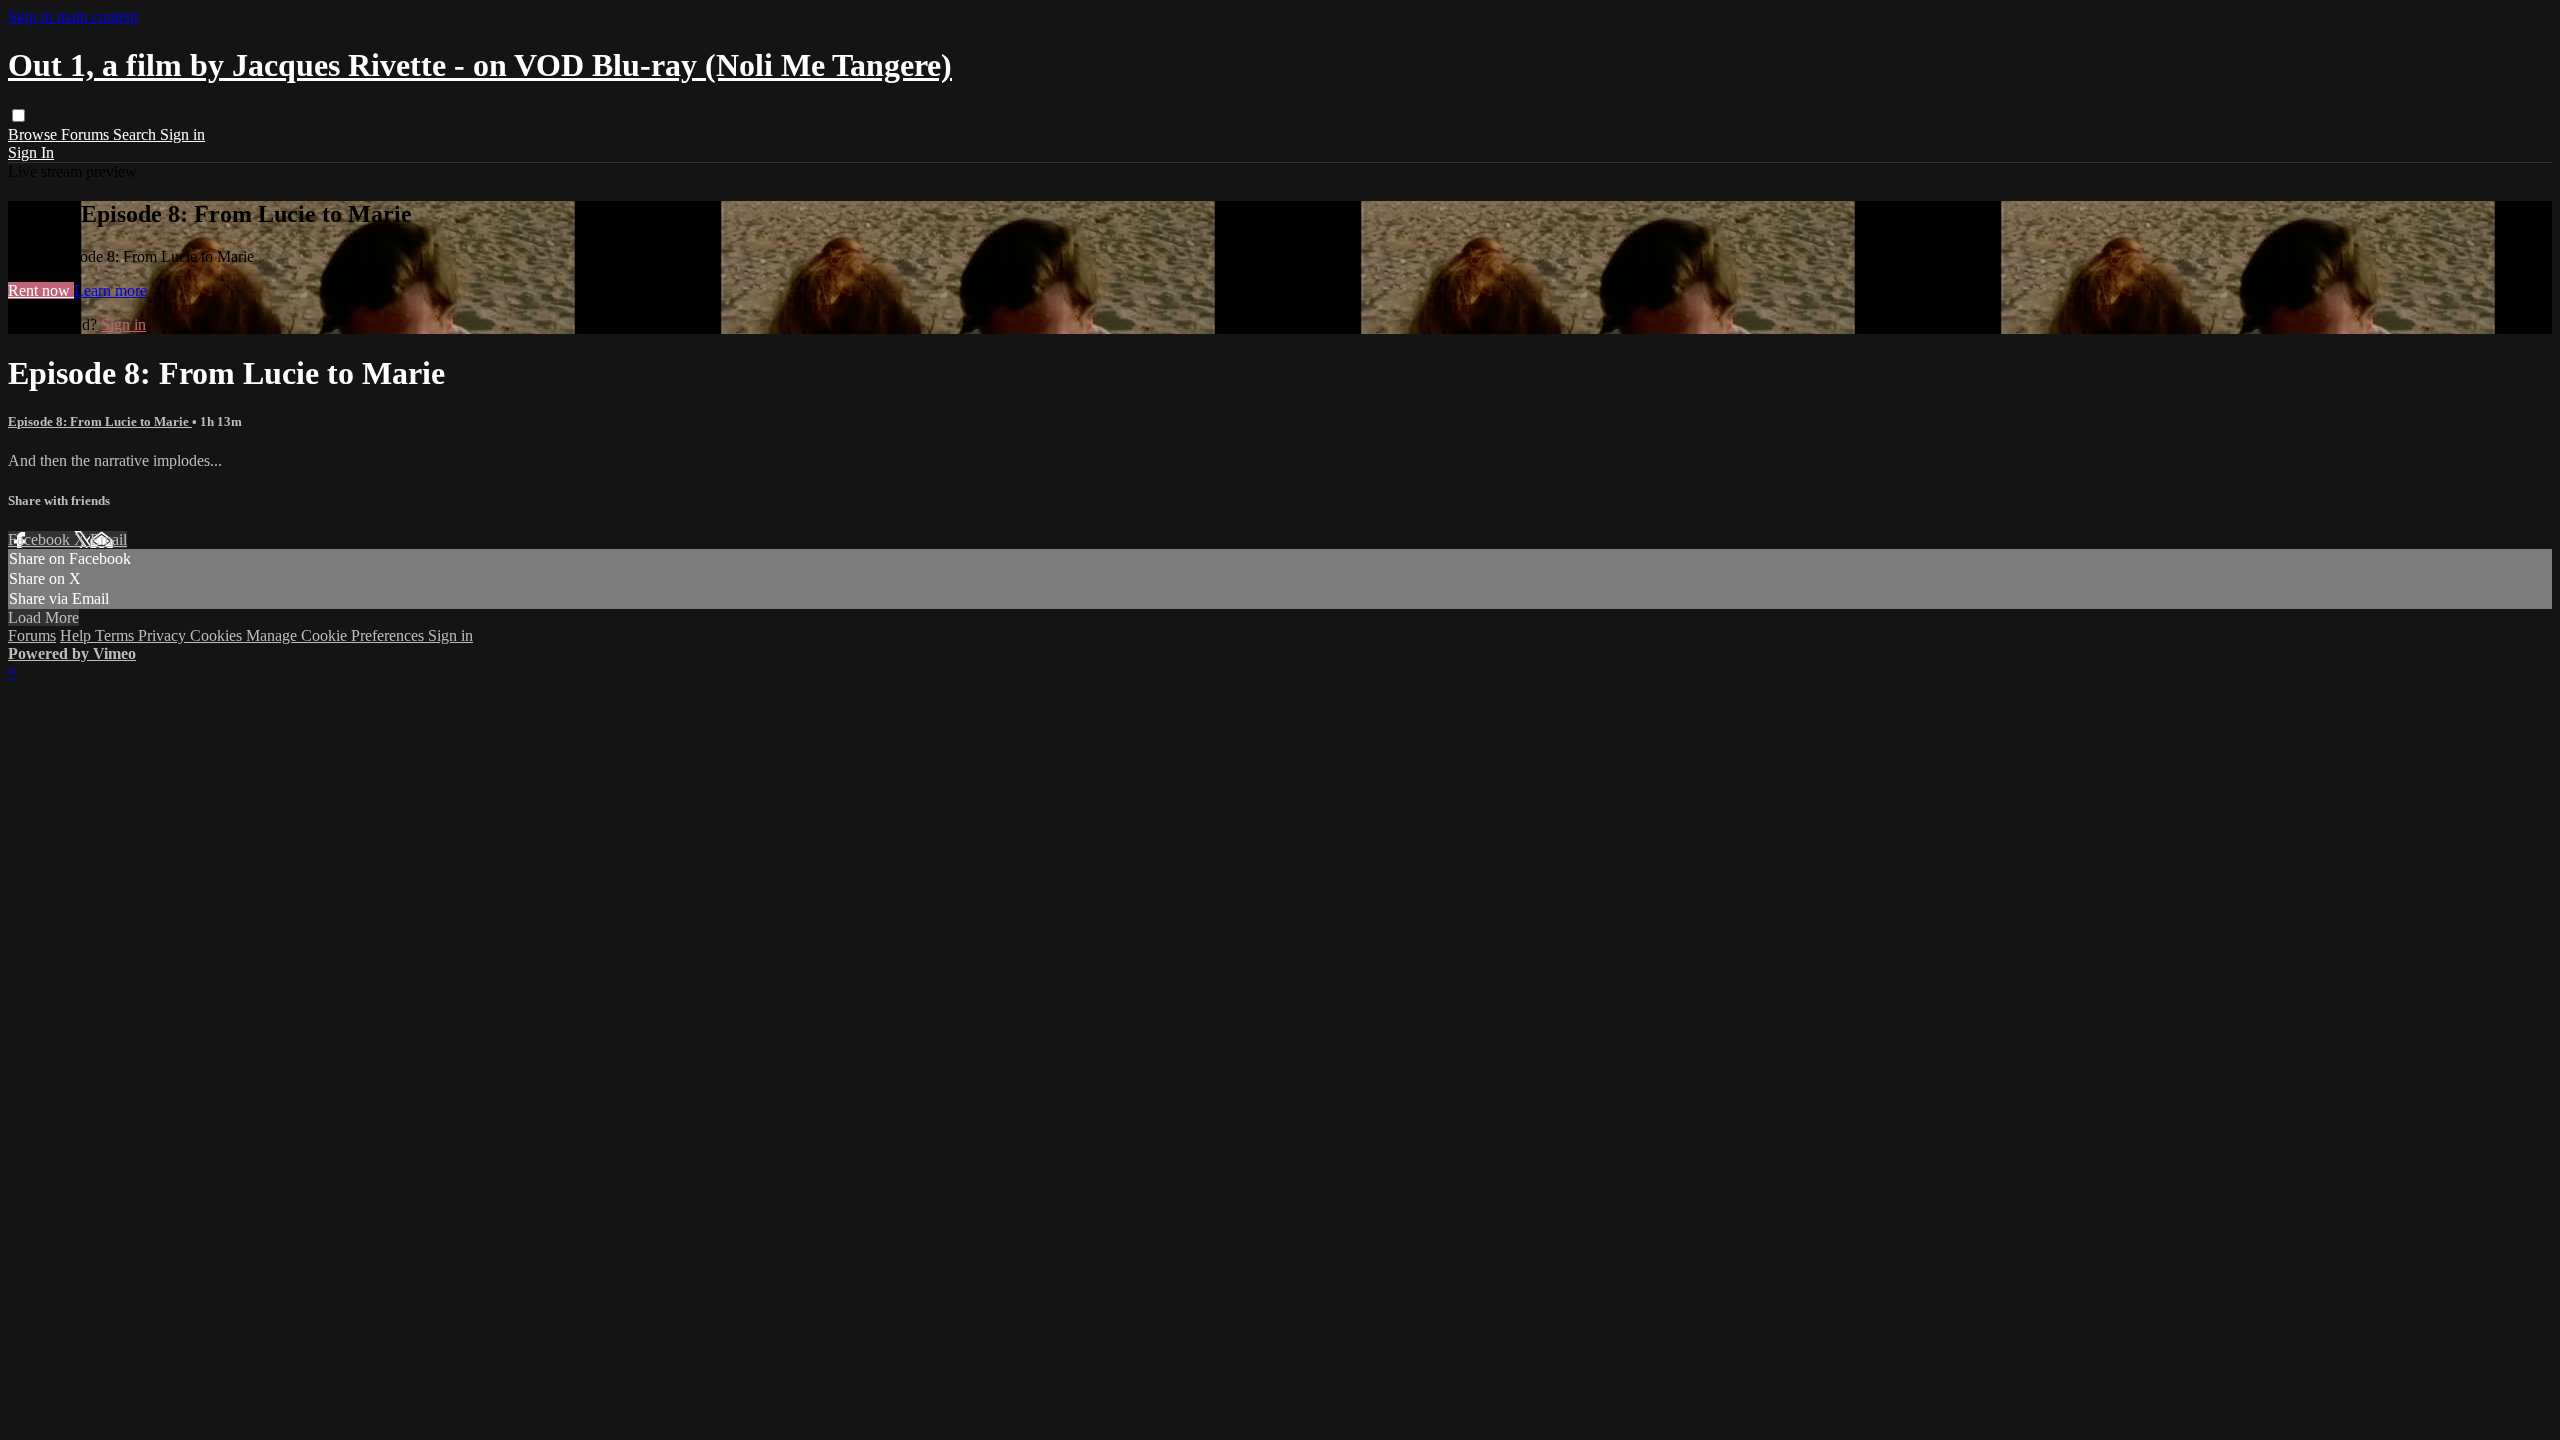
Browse (34, 134)
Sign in (182, 134)
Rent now (41, 290)
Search (136, 134)
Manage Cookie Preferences (337, 635)
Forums (87, 134)
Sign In (31, 152)
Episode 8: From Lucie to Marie (100, 421)
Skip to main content (73, 16)
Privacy (164, 635)
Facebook (41, 539)
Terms (116, 635)
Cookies (218, 635)
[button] (18, 115)
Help (77, 635)
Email (108, 539)
